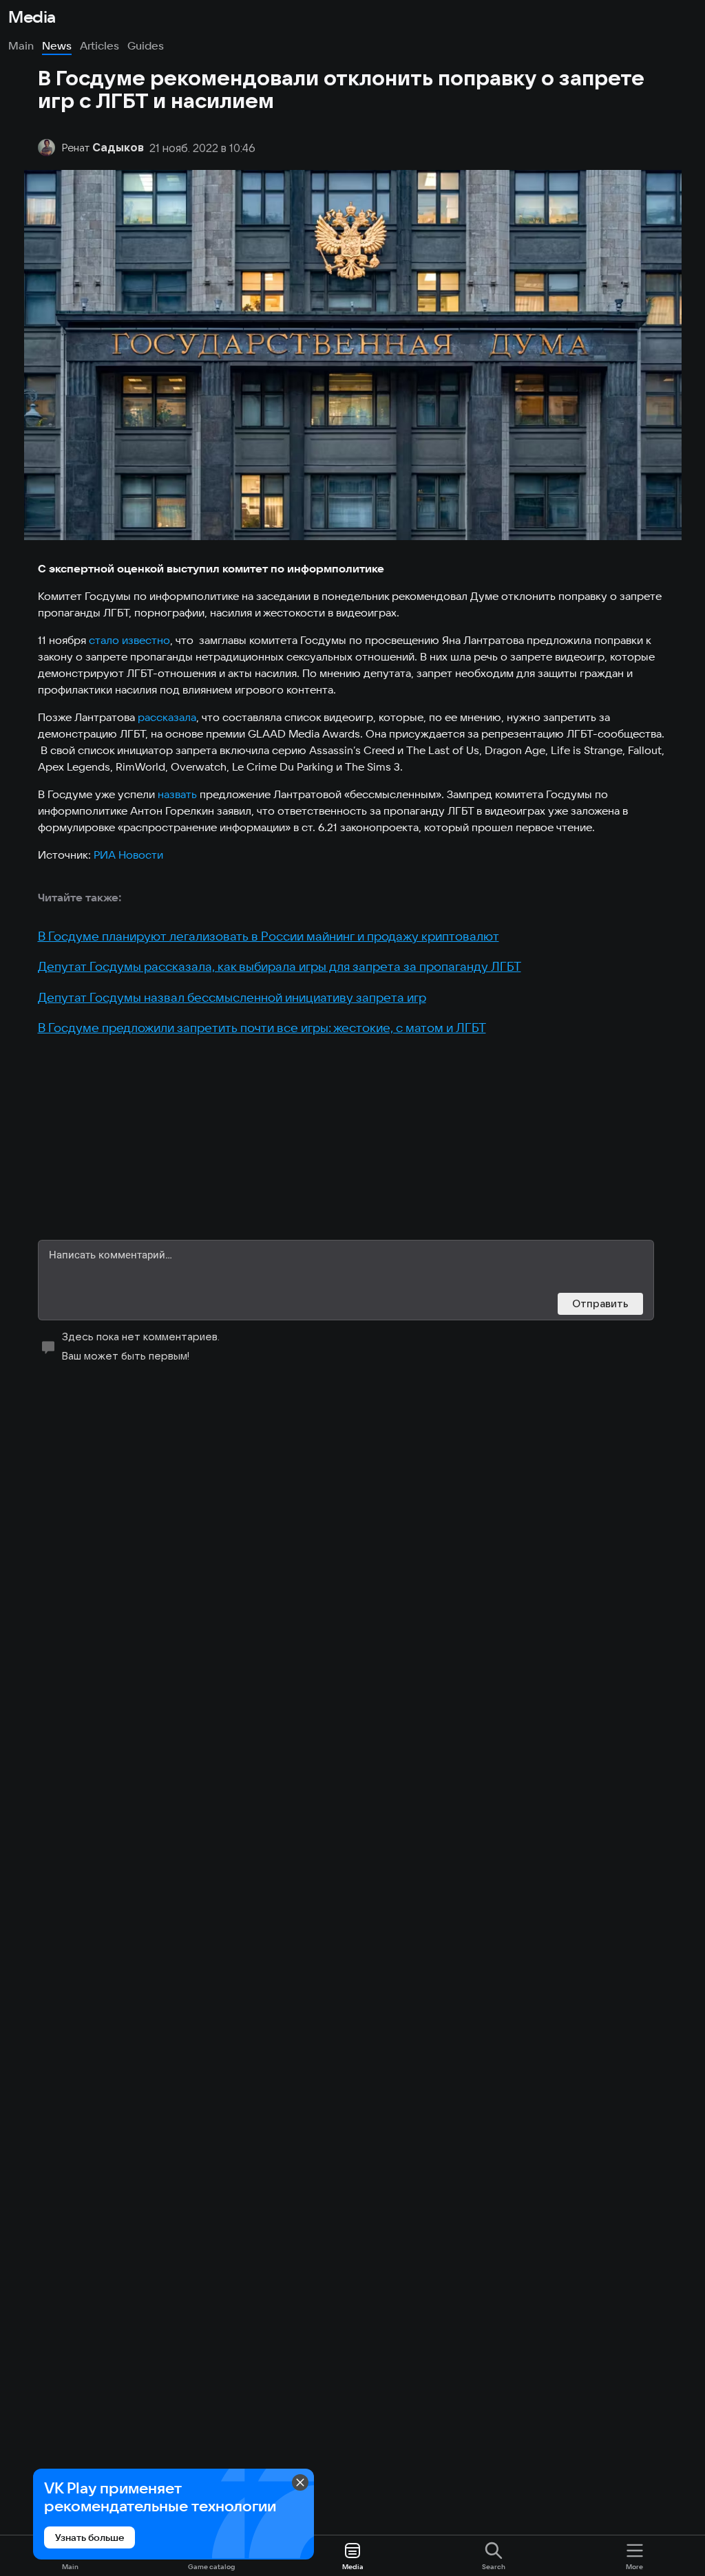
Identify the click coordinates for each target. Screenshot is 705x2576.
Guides (146, 45)
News (57, 45)
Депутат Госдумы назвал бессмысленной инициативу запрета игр (232, 997)
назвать (177, 794)
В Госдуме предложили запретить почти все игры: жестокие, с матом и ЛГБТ (262, 1028)
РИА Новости (128, 855)
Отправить (600, 1303)
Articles (99, 45)
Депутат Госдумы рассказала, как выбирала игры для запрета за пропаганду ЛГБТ (280, 966)
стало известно (129, 640)
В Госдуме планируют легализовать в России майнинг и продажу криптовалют (269, 936)
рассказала (167, 717)
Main (21, 45)
